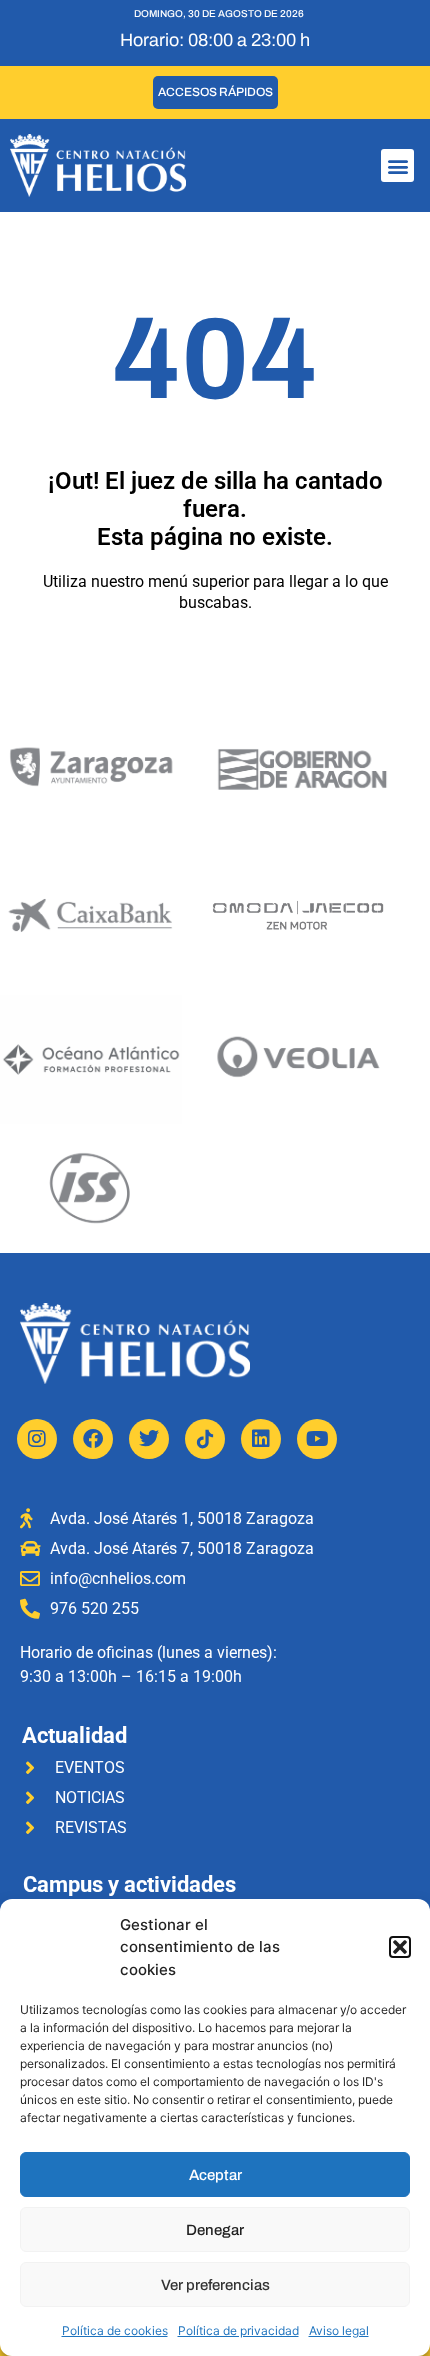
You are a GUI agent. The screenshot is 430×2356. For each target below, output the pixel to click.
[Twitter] (149, 1439)
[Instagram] (37, 1439)
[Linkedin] (261, 1439)
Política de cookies (115, 2330)
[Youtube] (317, 1439)
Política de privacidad (238, 2330)
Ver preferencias (215, 2285)
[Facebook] (93, 1439)
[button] (400, 1947)
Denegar (215, 2230)
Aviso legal (339, 2330)
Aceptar (215, 2175)
